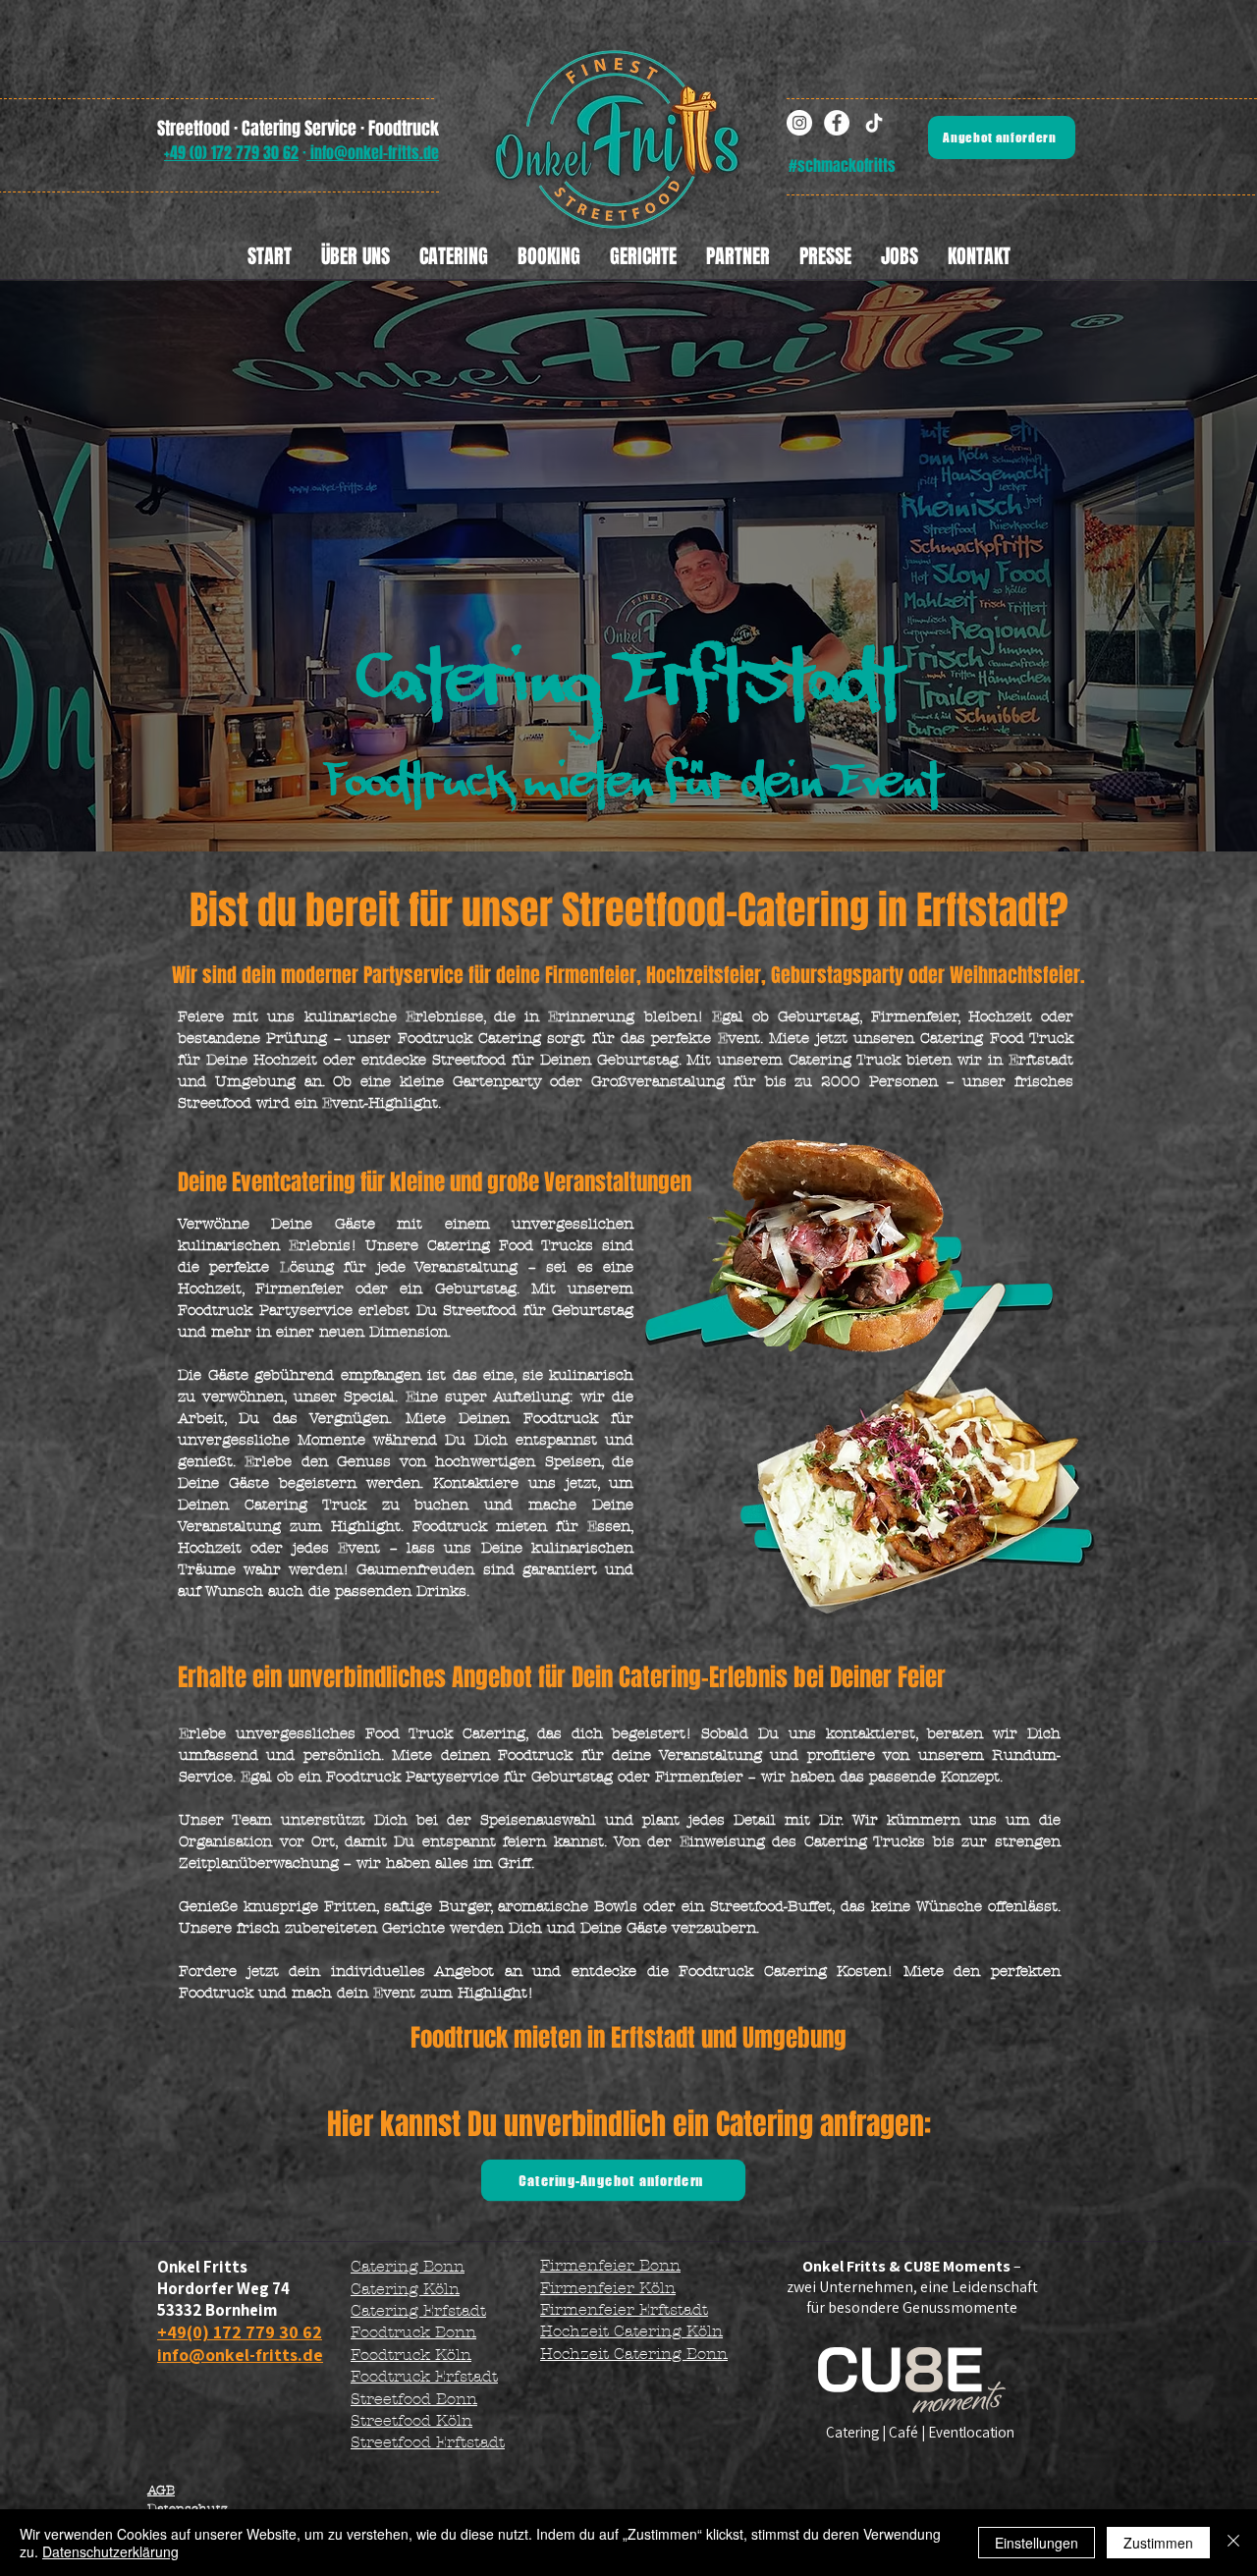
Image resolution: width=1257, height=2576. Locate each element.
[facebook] (837, 123)
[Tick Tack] (874, 123)
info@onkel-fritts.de (373, 153)
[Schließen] (1233, 2543)
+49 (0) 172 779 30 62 (231, 153)
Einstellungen (1037, 2543)
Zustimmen (1158, 2543)
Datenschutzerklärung (110, 2551)
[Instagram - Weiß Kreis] (799, 123)
